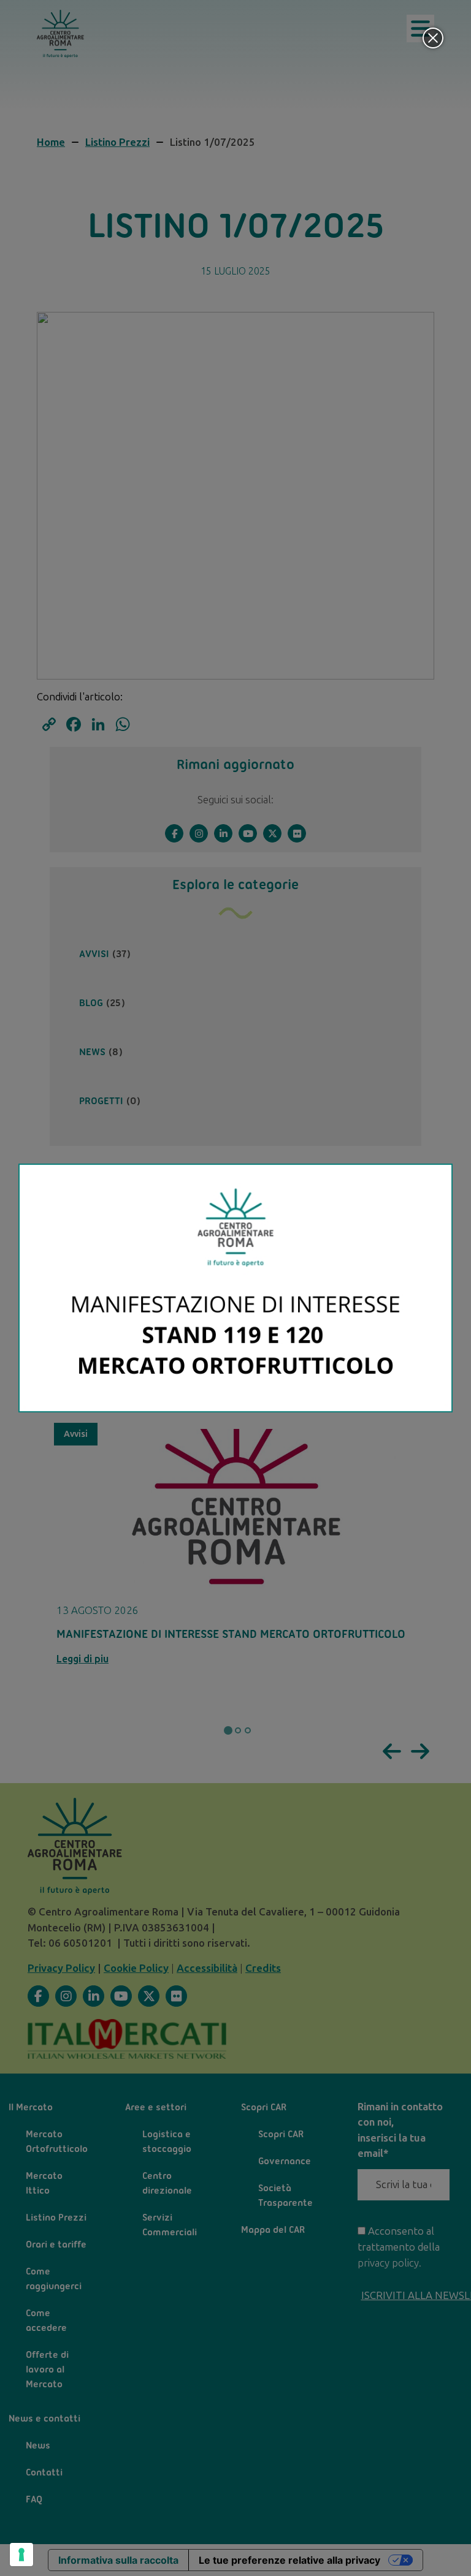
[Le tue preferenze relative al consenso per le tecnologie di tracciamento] (21, 2555)
